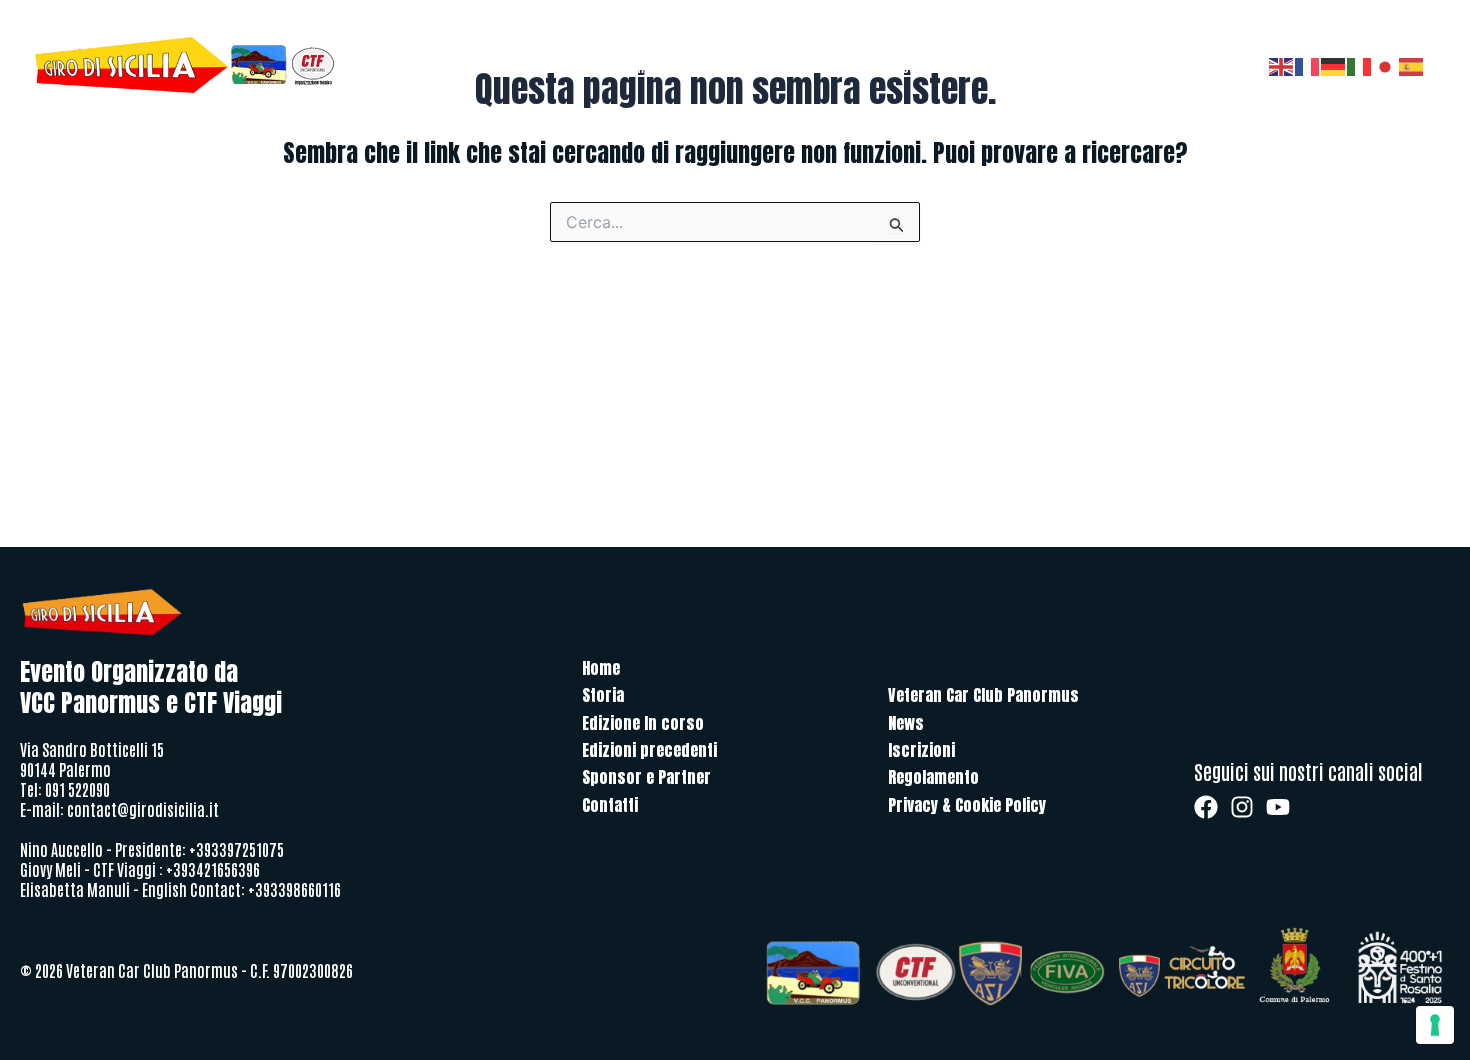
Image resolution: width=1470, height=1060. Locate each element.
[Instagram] (1242, 807)
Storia (558, 65)
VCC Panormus (1199, 65)
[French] (1308, 66)
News (906, 723)
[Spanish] (1412, 66)
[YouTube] (1278, 807)
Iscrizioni (921, 750)
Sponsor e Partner (1088, 65)
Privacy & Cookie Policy (967, 805)
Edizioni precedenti (891, 65)
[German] (1334, 66)
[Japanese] (1386, 66)
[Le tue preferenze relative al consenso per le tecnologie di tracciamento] (1435, 1025)
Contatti (992, 65)
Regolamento (933, 777)
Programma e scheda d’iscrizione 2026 (705, 65)
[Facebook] (1206, 807)
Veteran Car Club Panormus (983, 695)
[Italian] (1360, 66)
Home (504, 65)
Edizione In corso (643, 723)
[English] (1282, 66)
